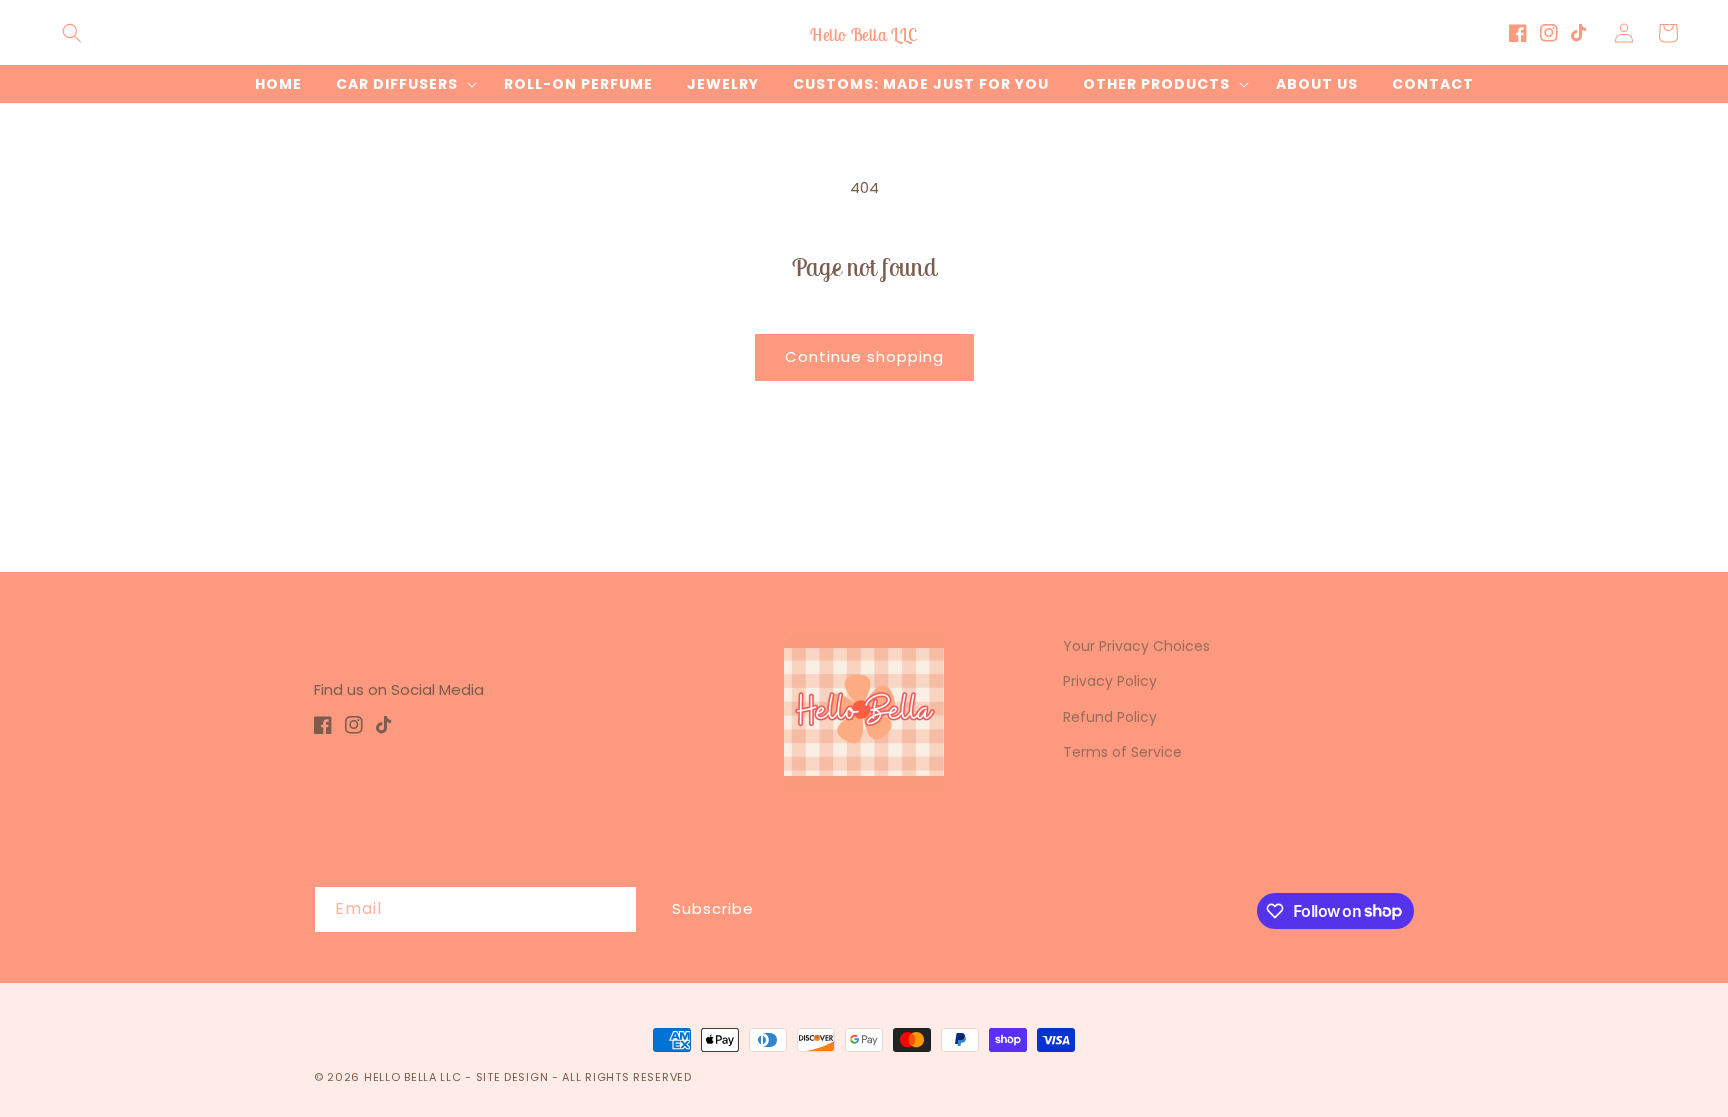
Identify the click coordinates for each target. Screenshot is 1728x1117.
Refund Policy (1110, 717)
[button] (72, 33)
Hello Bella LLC (413, 1077)
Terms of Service (1122, 752)
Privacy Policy (1110, 681)
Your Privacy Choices (1136, 646)
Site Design (512, 1077)
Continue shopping (864, 356)
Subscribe (713, 908)
